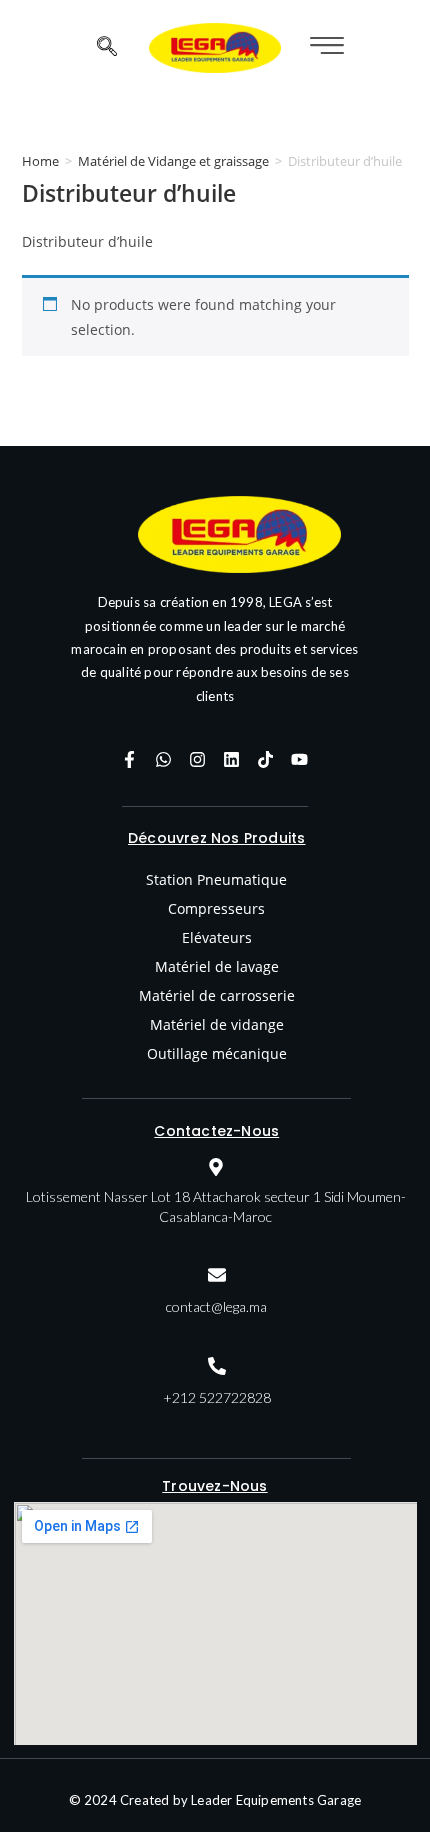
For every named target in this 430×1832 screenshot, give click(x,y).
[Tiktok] (266, 759)
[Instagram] (198, 759)
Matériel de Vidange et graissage (173, 161)
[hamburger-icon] (324, 47)
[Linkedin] (232, 759)
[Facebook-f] (130, 759)
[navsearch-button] (107, 48)
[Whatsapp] (164, 759)
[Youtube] (300, 759)
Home (40, 161)
